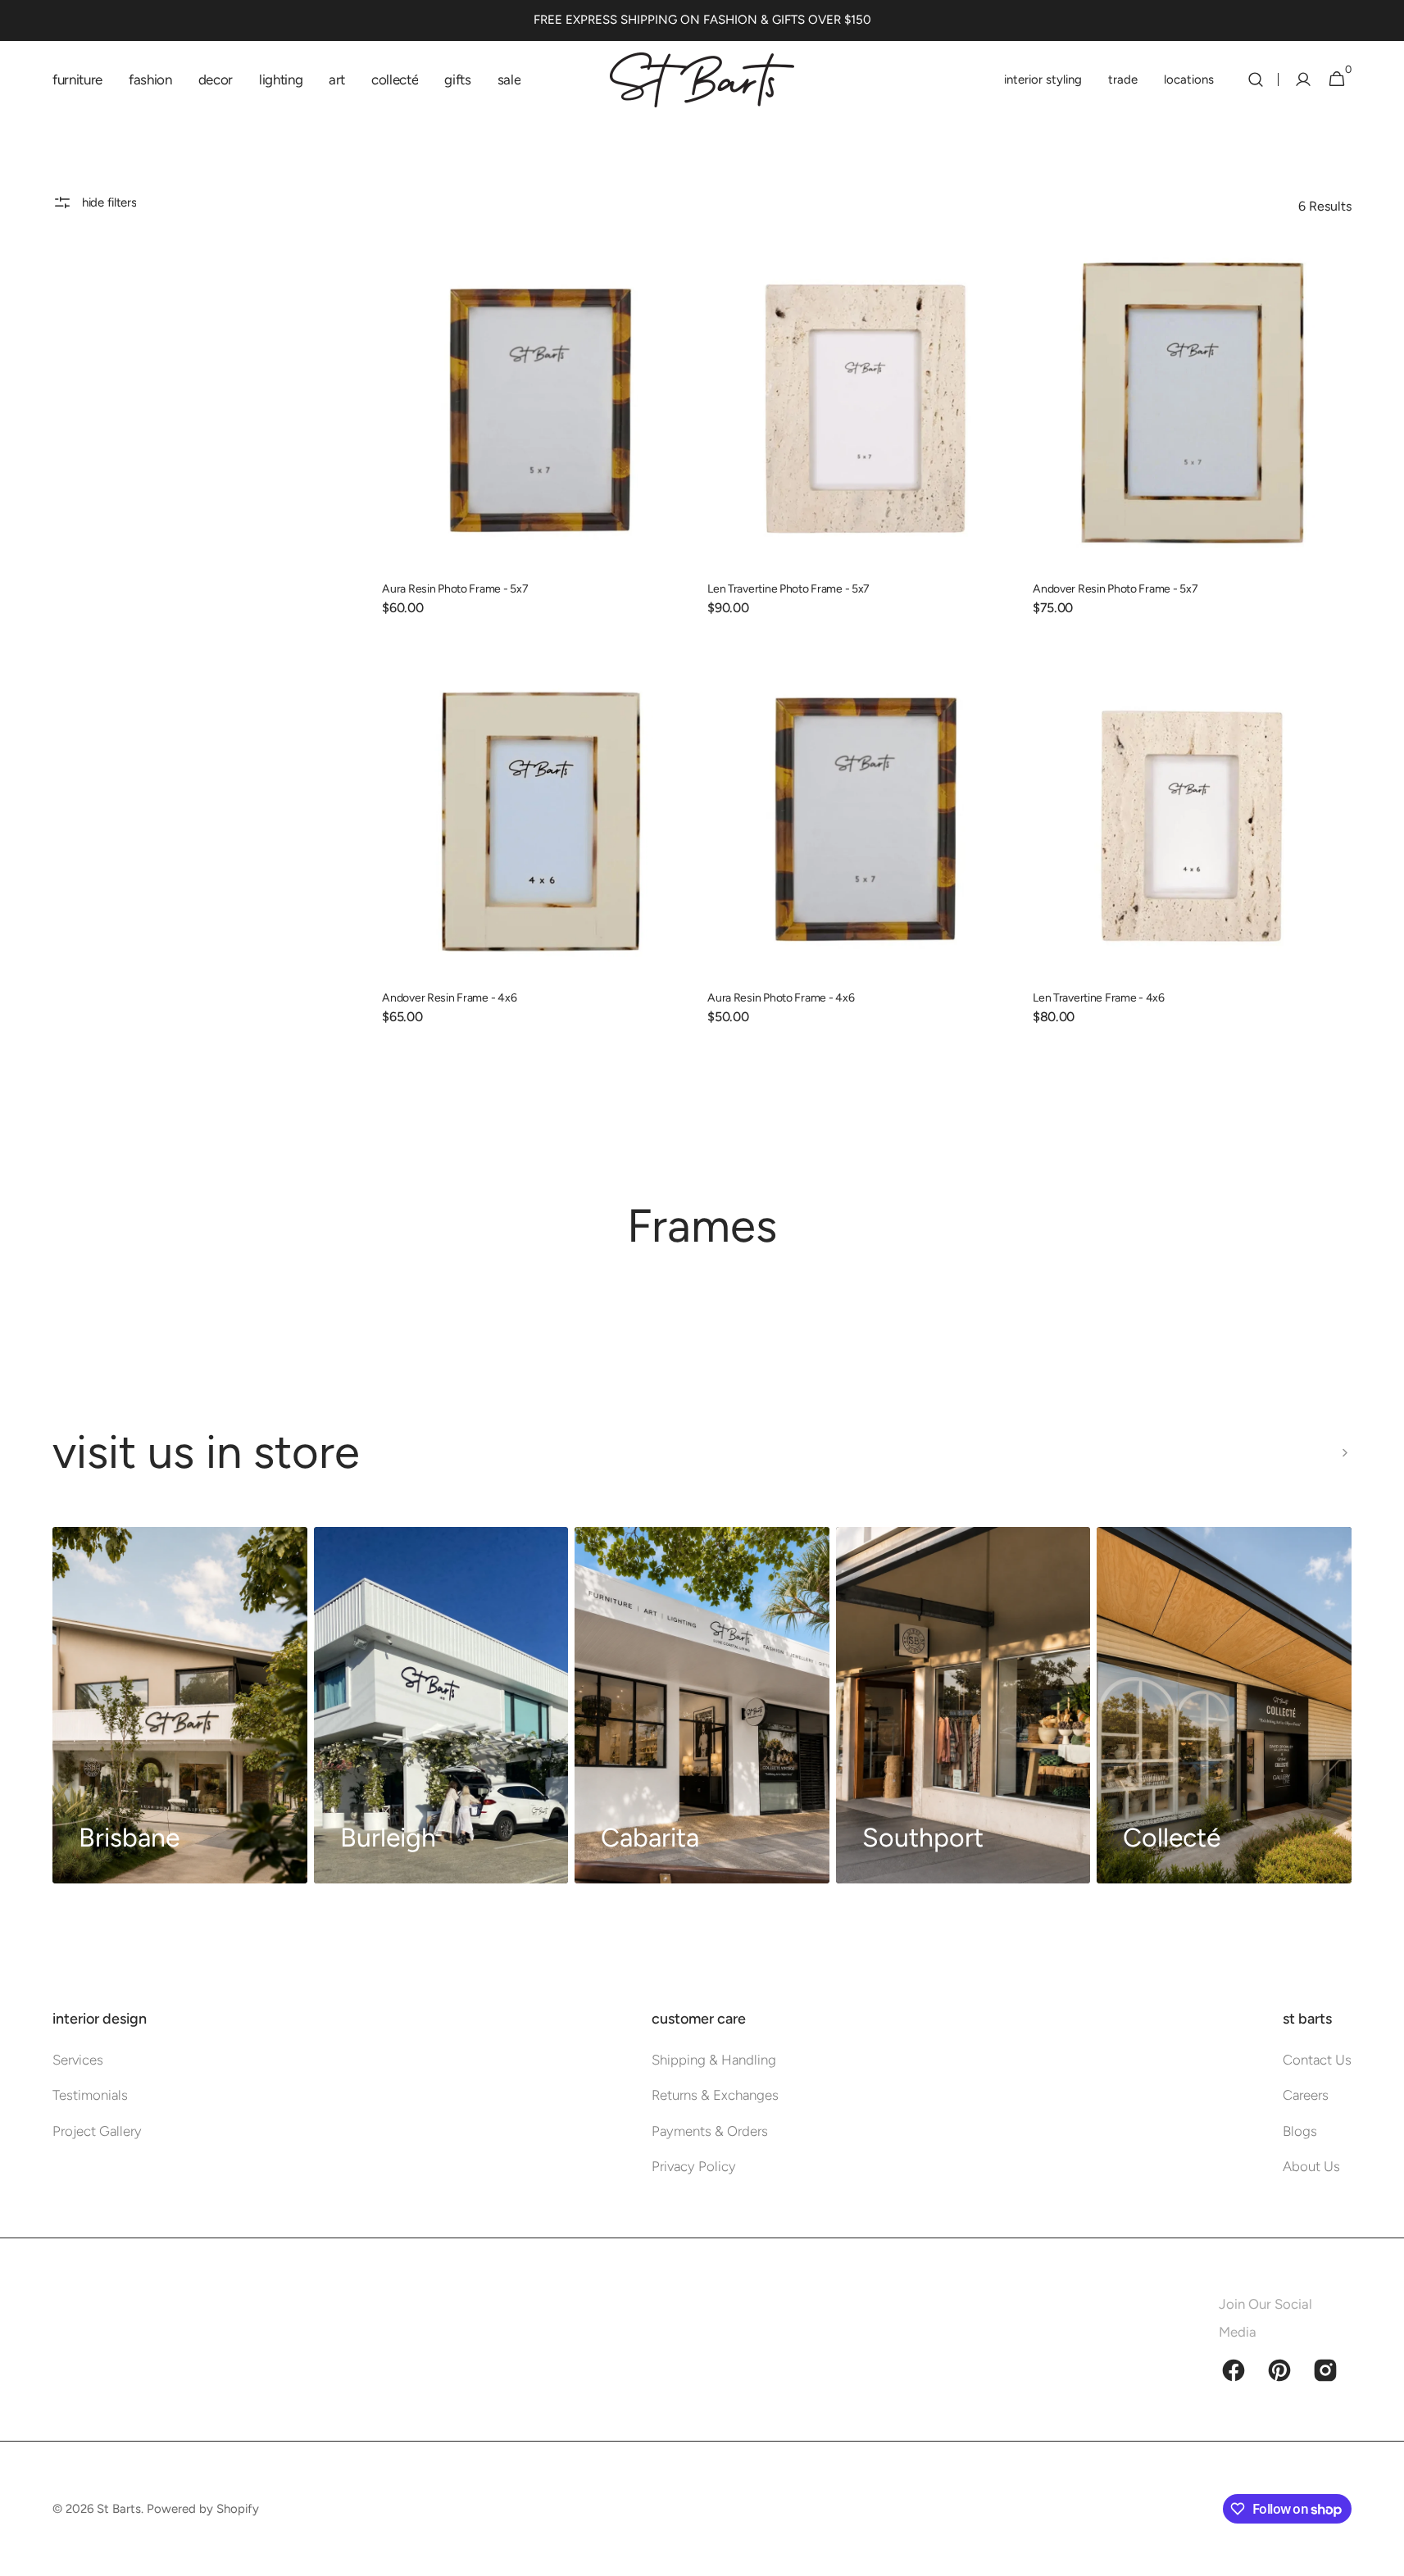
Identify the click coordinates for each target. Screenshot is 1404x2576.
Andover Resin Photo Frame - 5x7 (1115, 589)
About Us (1311, 2166)
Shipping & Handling (714, 2060)
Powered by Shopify (203, 2509)
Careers (1306, 2095)
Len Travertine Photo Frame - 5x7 (788, 589)
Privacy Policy (694, 2166)
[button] (1256, 80)
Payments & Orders (710, 2131)
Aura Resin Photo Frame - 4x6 (781, 998)
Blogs (1300, 2131)
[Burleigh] (441, 1705)
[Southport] (963, 1705)
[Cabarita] (702, 1705)
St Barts (119, 2509)
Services (78, 2060)
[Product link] (541, 444)
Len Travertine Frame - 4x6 (1099, 998)
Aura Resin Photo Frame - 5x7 (455, 589)
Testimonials (90, 2095)
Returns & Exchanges (715, 2095)
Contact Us (1317, 2060)
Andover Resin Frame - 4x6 (449, 998)
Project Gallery (97, 2131)
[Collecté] (1224, 1705)
